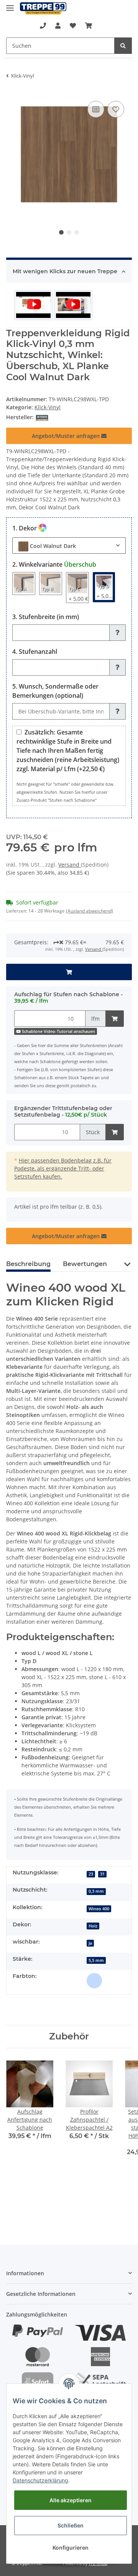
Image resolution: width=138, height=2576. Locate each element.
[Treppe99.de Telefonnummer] (43, 26)
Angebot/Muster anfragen (67, 436)
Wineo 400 (99, 1909)
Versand (70, 865)
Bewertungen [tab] (85, 1264)
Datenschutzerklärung (40, 2480)
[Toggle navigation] (10, 5)
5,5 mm (96, 1960)
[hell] (94, 1981)
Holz (93, 1926)
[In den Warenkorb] (115, 1019)
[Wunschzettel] (73, 26)
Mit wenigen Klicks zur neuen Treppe (65, 271)
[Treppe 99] (43, 9)
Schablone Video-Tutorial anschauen (58, 1031)
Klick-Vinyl (48, 407)
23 (91, 1874)
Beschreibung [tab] (28, 1264)
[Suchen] (123, 46)
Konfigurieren (71, 2548)
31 (102, 1874)
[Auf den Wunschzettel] (116, 109)
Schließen (71, 2525)
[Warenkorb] (89, 26)
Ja (90, 1943)
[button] (58, 26)
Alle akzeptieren (71, 2500)
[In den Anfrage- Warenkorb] (69, 972)
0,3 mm (96, 1891)
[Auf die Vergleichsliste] (96, 109)
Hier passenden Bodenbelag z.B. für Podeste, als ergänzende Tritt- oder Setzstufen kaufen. (63, 1168)
